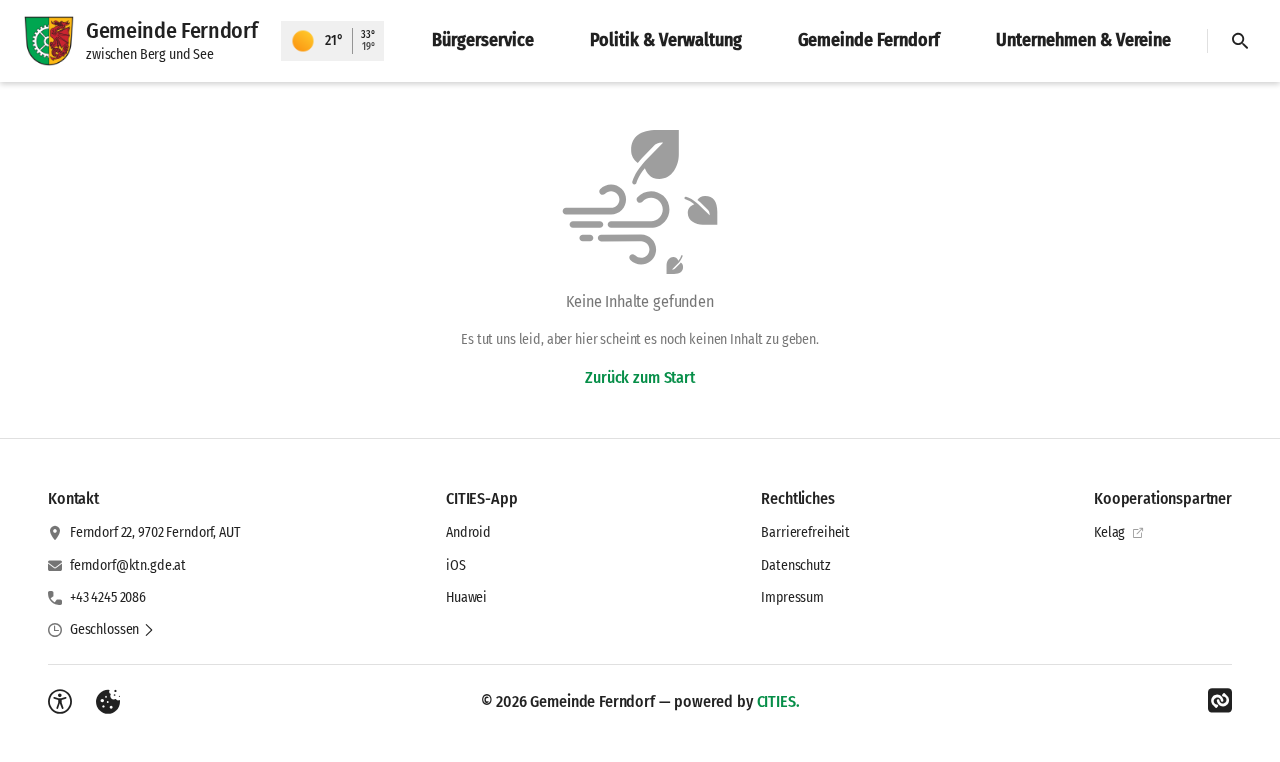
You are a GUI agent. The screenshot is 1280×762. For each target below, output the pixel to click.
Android (468, 532)
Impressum (792, 597)
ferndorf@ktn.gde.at (128, 565)
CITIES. (778, 701)
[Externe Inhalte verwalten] (108, 702)
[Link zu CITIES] (1220, 701)
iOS (456, 565)
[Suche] (1240, 41)
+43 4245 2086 (108, 597)
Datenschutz (795, 565)
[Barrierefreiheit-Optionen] (60, 702)
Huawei (466, 597)
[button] (112, 630)
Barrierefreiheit (805, 532)
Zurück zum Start (639, 377)
